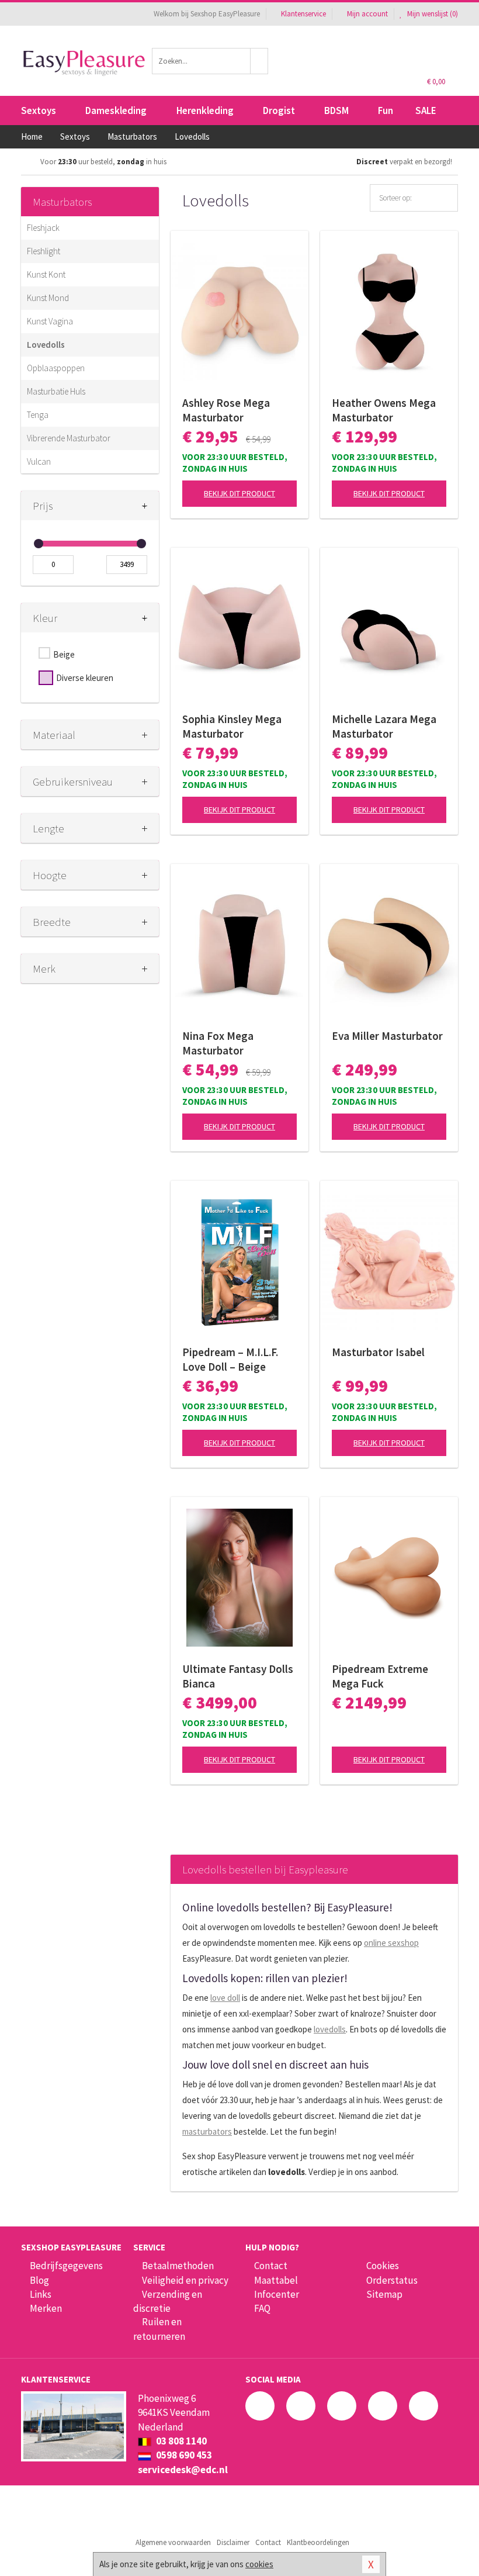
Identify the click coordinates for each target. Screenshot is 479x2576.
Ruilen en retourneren (159, 2329)
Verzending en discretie (168, 2301)
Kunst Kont (46, 274)
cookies (259, 2564)
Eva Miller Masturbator (387, 1036)
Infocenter (277, 2294)
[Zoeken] (259, 61)
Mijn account (367, 14)
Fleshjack (43, 228)
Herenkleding (205, 110)
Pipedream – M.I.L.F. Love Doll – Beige (230, 1359)
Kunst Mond (48, 298)
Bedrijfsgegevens (66, 2266)
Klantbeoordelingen (318, 2542)
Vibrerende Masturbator (69, 438)
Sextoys (39, 110)
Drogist (279, 110)
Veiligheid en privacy (185, 2280)
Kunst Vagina (50, 321)
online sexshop (391, 1943)
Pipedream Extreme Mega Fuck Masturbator (380, 1676)
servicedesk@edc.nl (183, 2470)
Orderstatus (392, 2280)
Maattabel (276, 2280)
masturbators (207, 2131)
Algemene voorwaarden (173, 2542)
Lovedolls (46, 345)
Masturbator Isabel (378, 1352)
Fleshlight (44, 251)
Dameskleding (116, 110)
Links (41, 2294)
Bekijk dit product (239, 493)
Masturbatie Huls (56, 391)
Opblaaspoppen (56, 368)
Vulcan (39, 461)
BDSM (336, 110)
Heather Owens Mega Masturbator (384, 410)
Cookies (383, 2266)
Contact (271, 2266)
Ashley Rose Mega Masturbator (226, 410)
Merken (46, 2308)
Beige (64, 654)
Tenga (38, 415)
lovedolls (330, 2029)
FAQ (262, 2308)
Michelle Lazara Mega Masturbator (384, 726)
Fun (386, 110)
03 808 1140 (181, 2441)
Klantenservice (303, 14)
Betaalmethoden (178, 2266)
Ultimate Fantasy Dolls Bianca (238, 1676)
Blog (39, 2280)
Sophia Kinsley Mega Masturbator (232, 726)
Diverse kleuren (85, 678)
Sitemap (384, 2294)
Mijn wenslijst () (432, 14)
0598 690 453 (183, 2455)
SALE (426, 110)
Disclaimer (233, 2542)
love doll (225, 1998)
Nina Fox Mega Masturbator (218, 1043)
